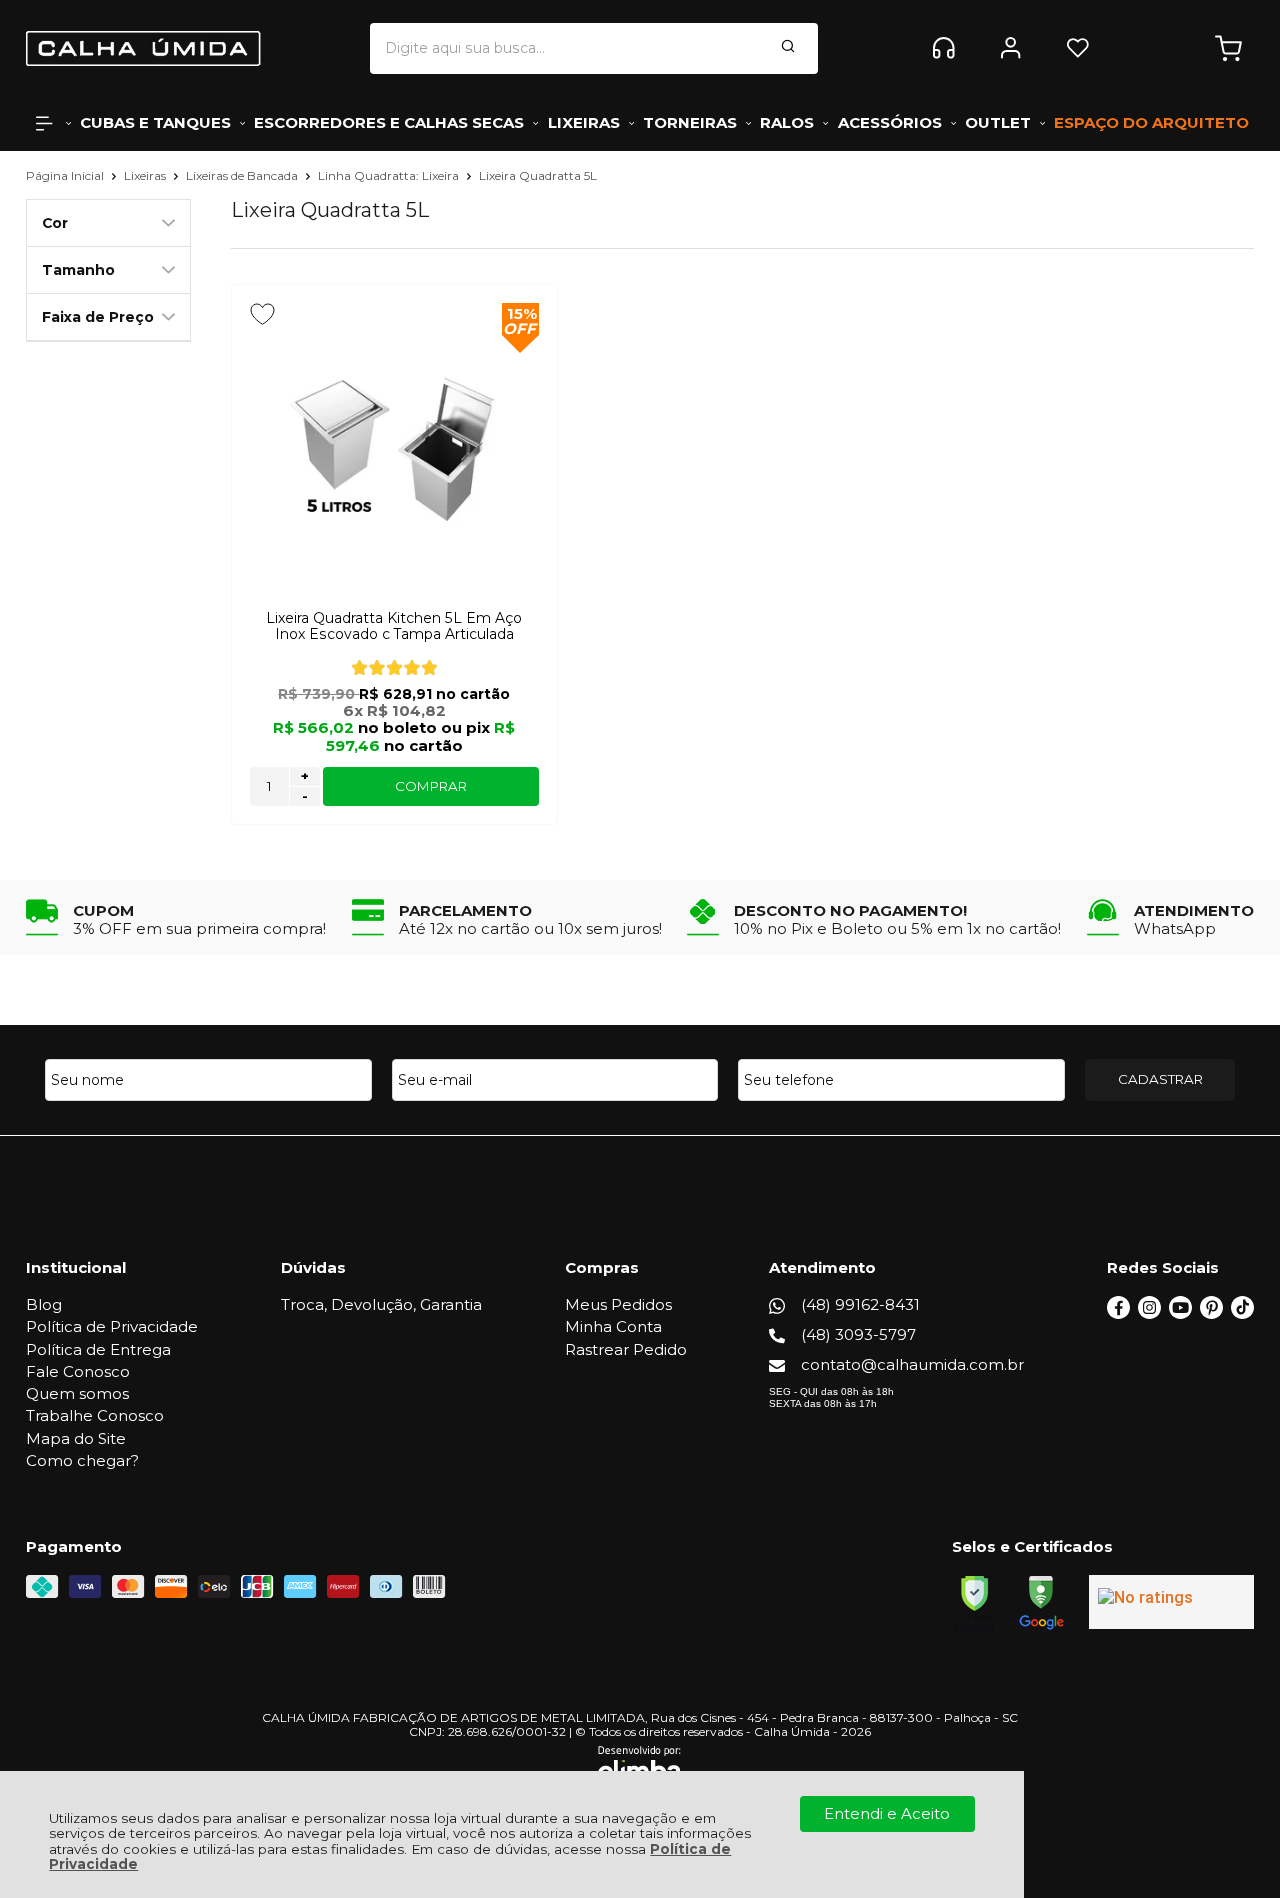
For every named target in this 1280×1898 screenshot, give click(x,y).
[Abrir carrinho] (1228, 48)
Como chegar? (82, 1460)
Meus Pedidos (618, 1304)
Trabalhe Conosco (95, 1415)
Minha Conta (613, 1326)
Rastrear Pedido (626, 1349)
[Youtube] (1180, 1313)
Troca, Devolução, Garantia (381, 1304)
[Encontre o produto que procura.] (788, 48)
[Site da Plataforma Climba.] (639, 1767)
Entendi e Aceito (887, 1813)
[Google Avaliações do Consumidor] (1171, 1602)
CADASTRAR (1160, 1079)
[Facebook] (1118, 1313)
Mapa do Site (76, 1438)
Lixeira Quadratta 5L (538, 175)
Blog (44, 1304)
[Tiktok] (1242, 1313)
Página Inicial (66, 175)
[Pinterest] (1211, 1313)
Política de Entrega (98, 1349)
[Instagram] (1149, 1313)
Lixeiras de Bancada (243, 175)
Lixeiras (146, 175)
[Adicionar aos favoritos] (262, 314)
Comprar (431, 786)
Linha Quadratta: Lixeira (390, 175)
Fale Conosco (78, 1371)
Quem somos (77, 1393)
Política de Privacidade (112, 1326)
